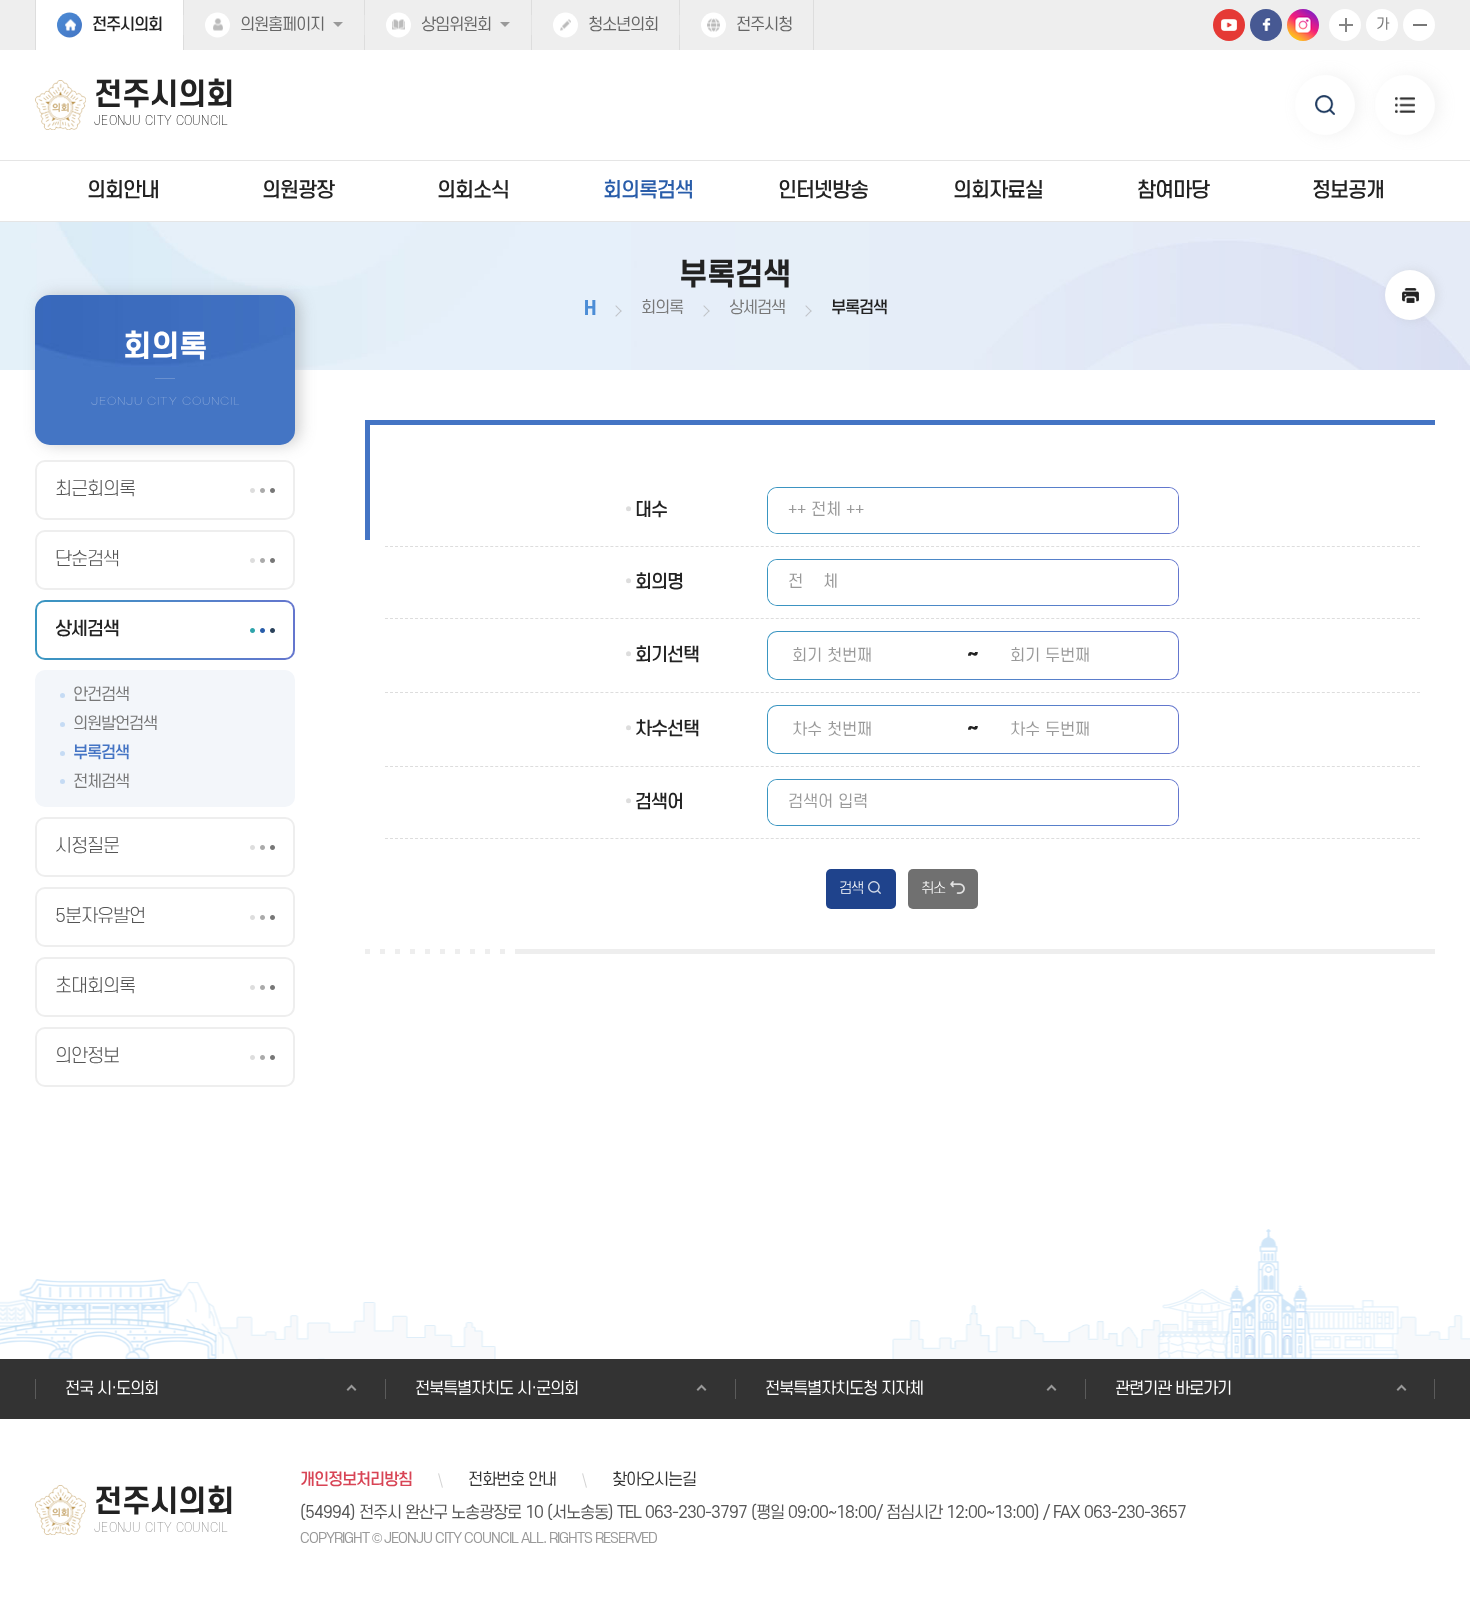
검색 (851, 888)
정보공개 (1348, 190)
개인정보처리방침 (356, 1480)
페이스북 (1266, 25)
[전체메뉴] (1405, 105)
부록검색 (101, 753)
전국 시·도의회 (111, 1389)
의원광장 (298, 190)
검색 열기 (1325, 105)
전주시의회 (127, 25)
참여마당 (1173, 190)
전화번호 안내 (512, 1480)
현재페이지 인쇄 (1410, 295)
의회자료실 (998, 190)
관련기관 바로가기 (1173, 1389)
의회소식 (473, 190)
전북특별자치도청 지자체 (844, 1389)
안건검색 (101, 695)
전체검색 (101, 782)
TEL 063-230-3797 (682, 1513)
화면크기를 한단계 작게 (1419, 25)
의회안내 (123, 190)
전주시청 (764, 25)
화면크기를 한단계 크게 (1345, 25)
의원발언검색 (115, 724)
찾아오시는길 (654, 1480)
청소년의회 (623, 25)
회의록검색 (648, 190)
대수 (651, 510)
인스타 (1303, 25)
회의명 (659, 582)
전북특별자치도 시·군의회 (496, 1389)
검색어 (659, 802)
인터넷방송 (823, 190)
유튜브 (1229, 25)
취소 (933, 888)
